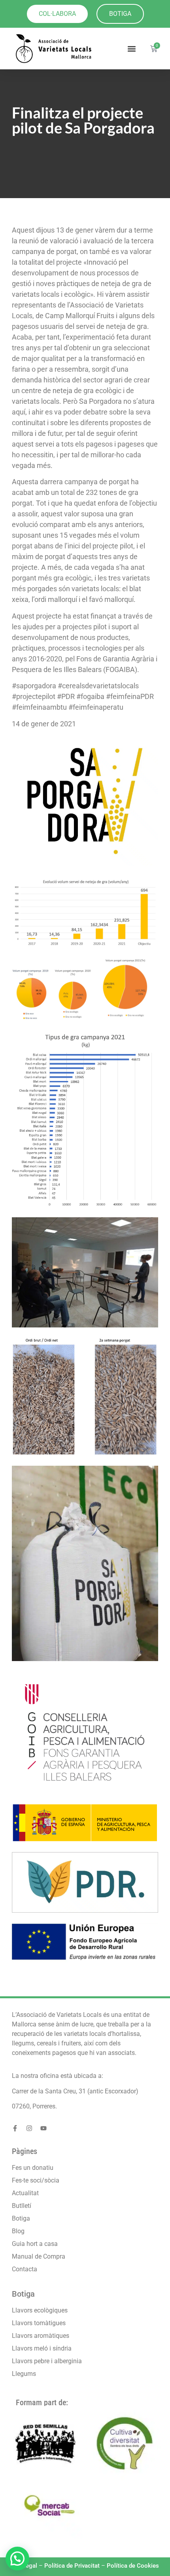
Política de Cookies (133, 2566)
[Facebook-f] (15, 2128)
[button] (132, 49)
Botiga (23, 2294)
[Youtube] (43, 2128)
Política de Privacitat (72, 2566)
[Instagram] (29, 2128)
